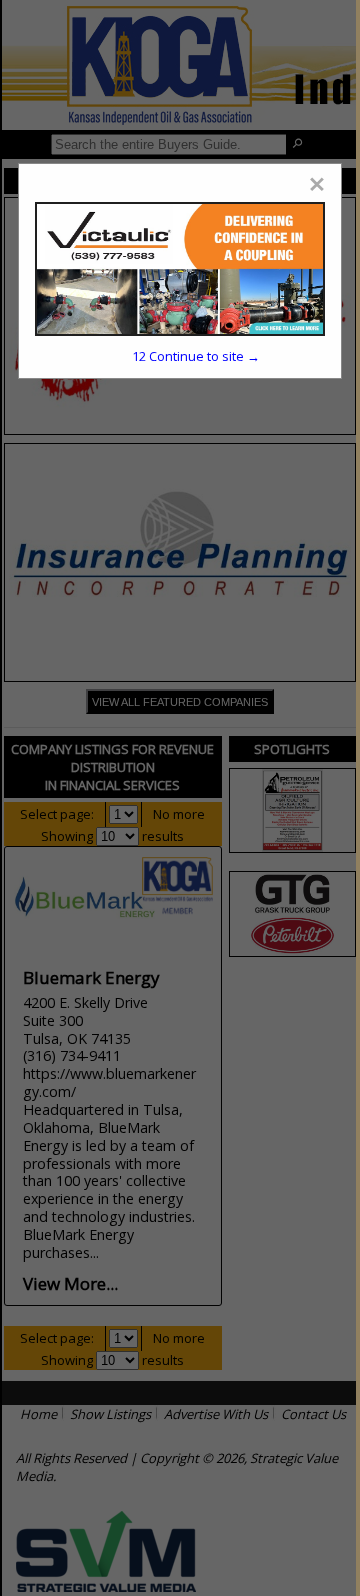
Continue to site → (196, 356)
